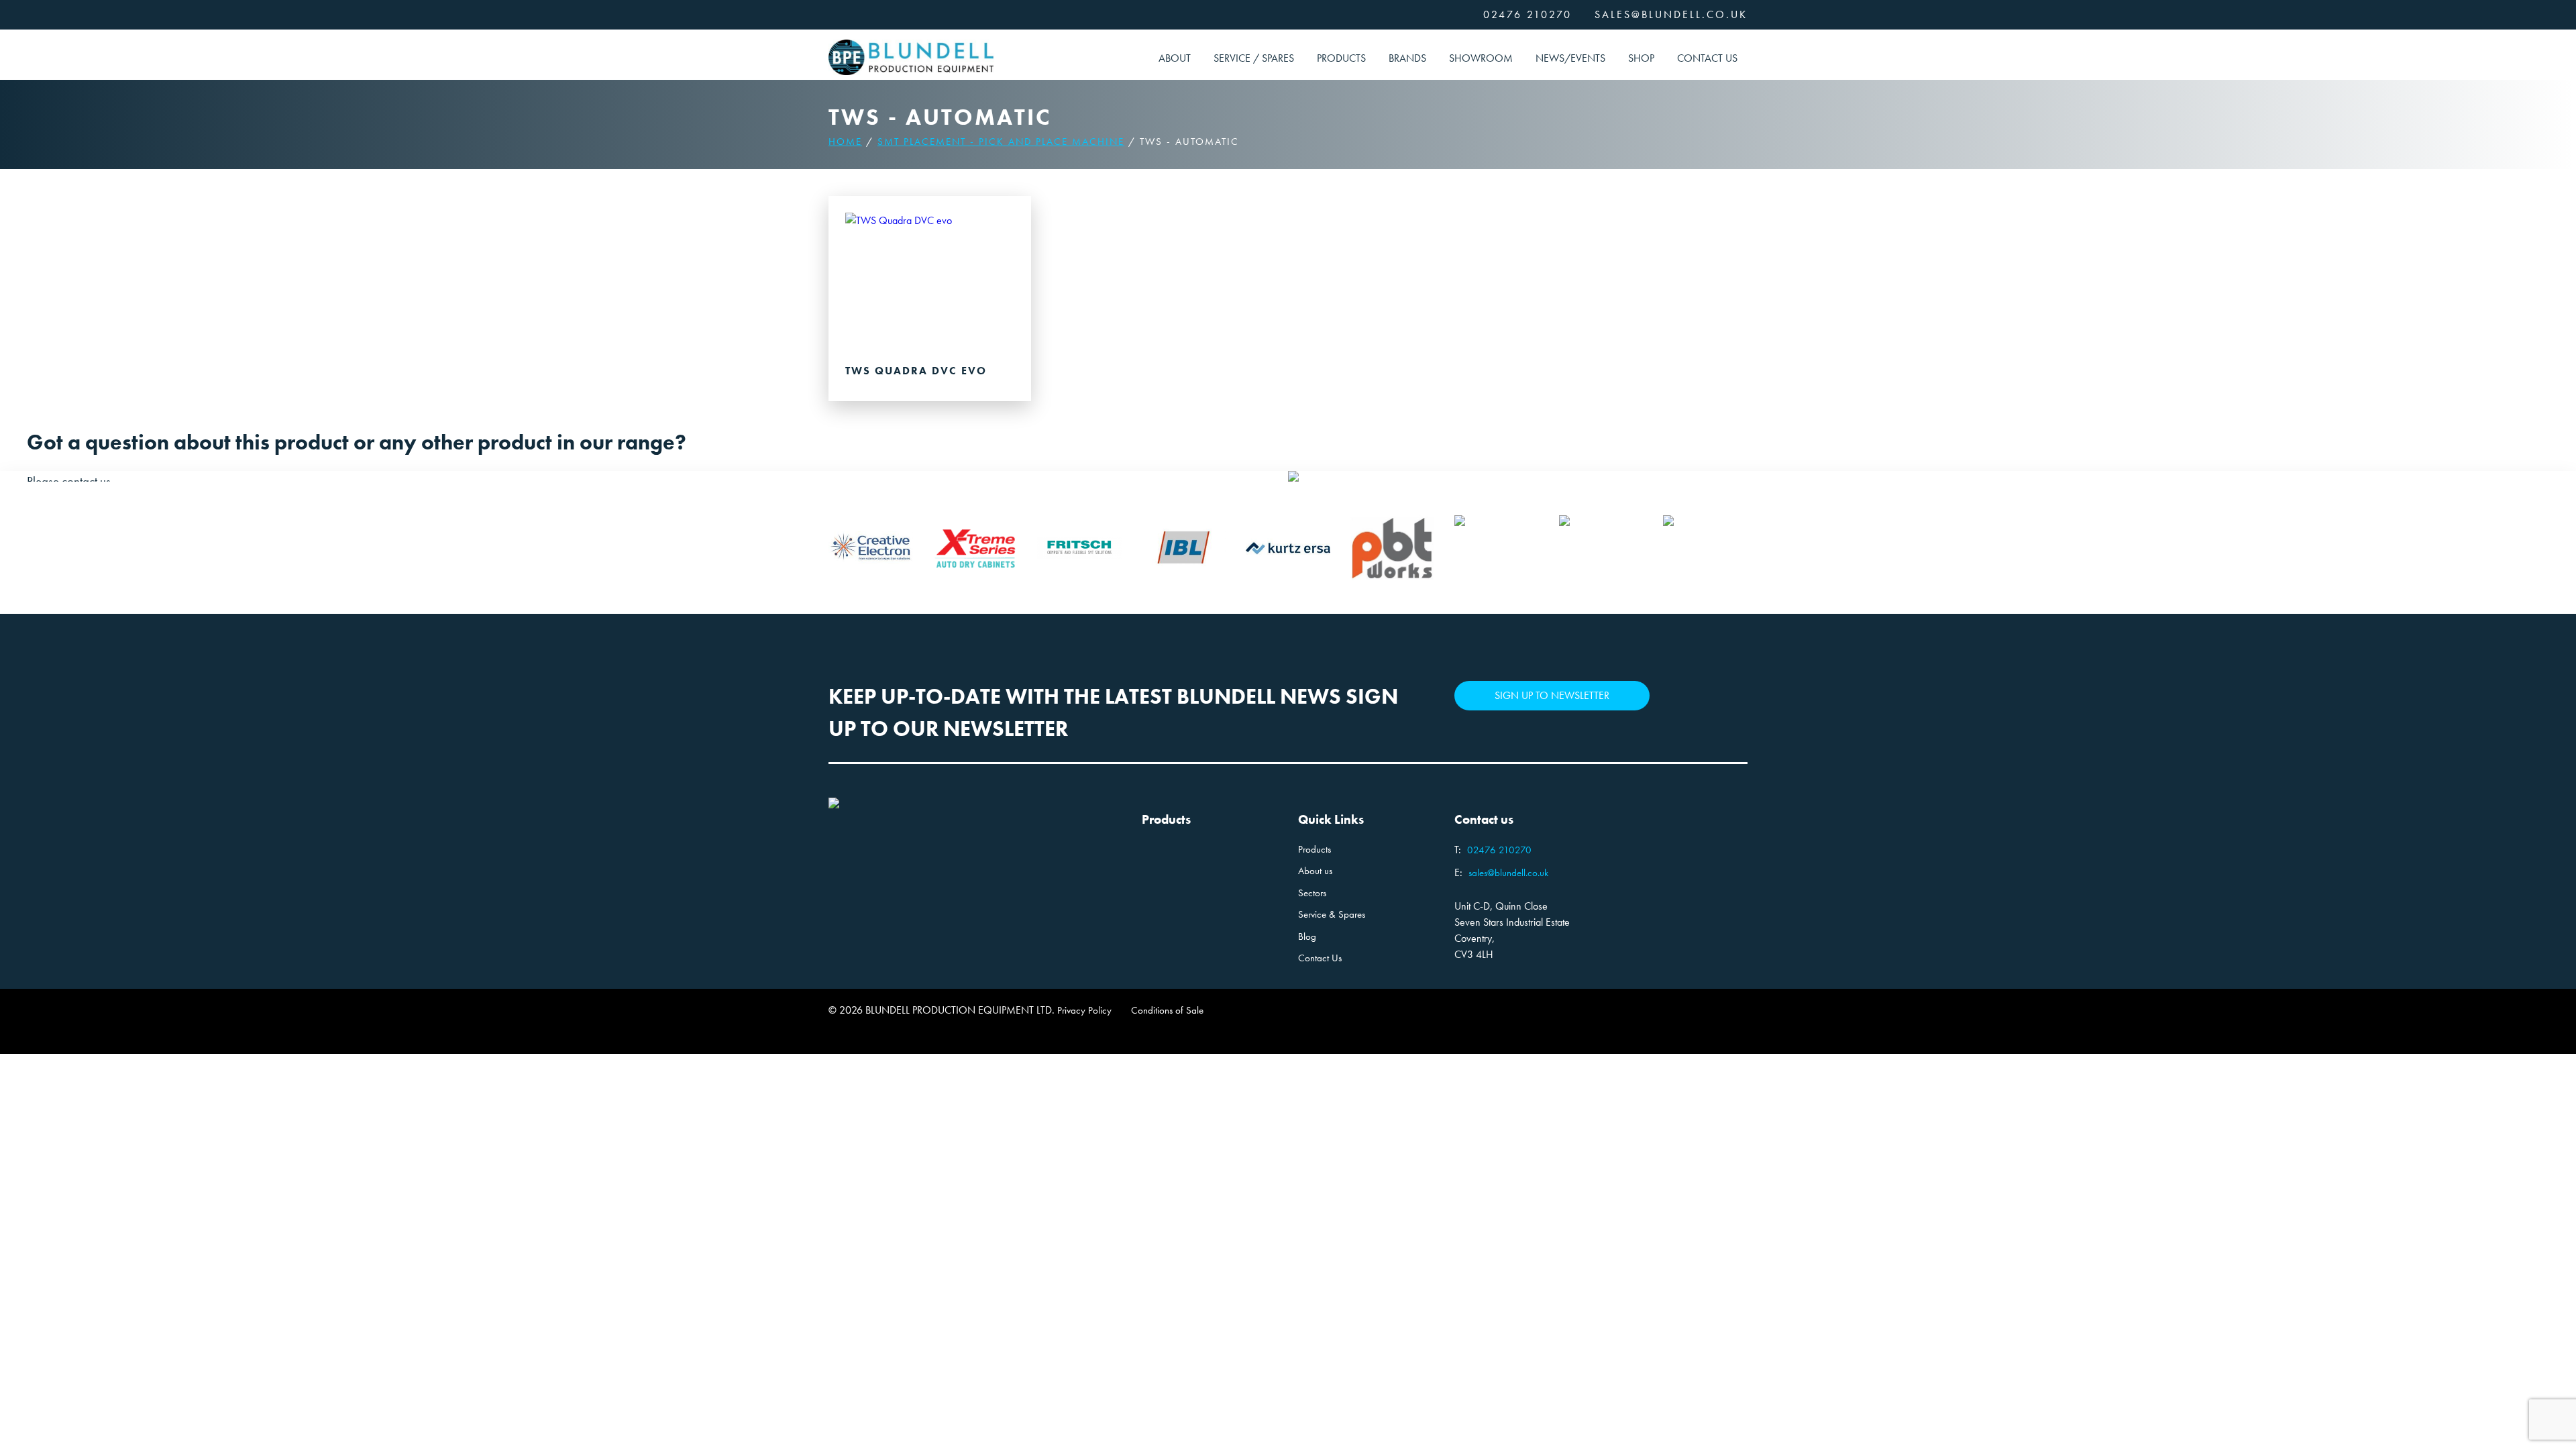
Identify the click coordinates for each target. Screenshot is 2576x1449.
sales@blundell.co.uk (1671, 14)
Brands (1407, 58)
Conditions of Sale (1167, 1010)
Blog (1307, 936)
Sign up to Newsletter (1552, 695)
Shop (1641, 58)
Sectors (1312, 893)
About (1175, 58)
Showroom (1481, 58)
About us (1315, 871)
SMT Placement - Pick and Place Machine (1001, 142)
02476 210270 (1527, 14)
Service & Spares (1332, 914)
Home (845, 142)
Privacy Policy (1084, 1010)
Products (1341, 58)
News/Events (1570, 58)
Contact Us (1707, 58)
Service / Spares (1254, 58)
